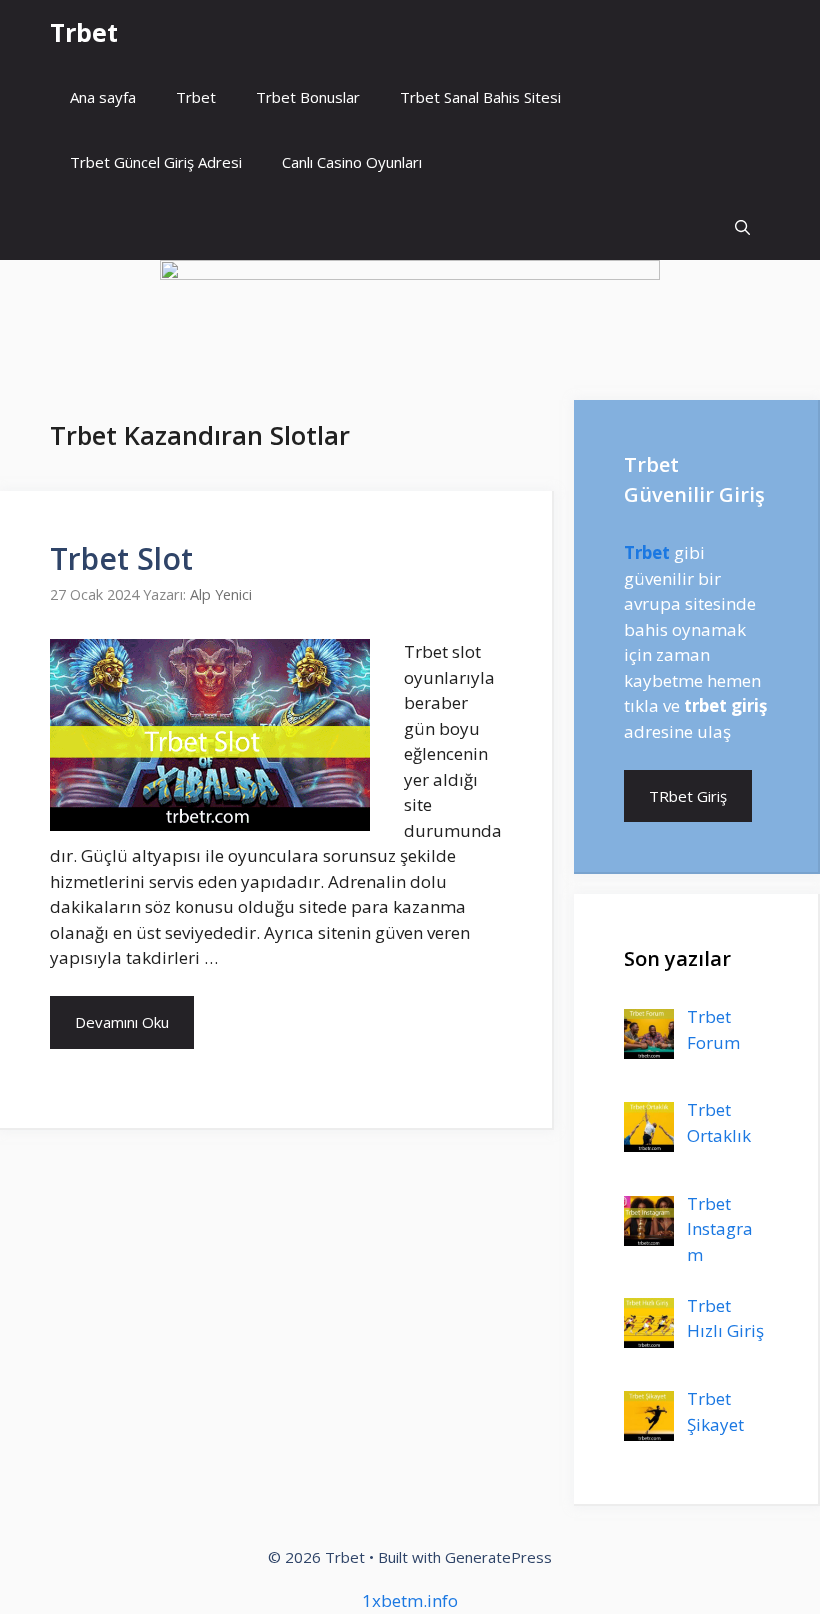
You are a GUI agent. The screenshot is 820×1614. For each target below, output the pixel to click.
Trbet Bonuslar (308, 97)
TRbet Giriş (688, 796)
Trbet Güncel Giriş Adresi (156, 162)
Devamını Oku (122, 1022)
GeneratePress (498, 1557)
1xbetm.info (410, 1600)
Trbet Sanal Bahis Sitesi (480, 97)
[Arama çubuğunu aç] (742, 227)
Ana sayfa (103, 97)
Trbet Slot (121, 558)
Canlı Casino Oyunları (352, 162)
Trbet (84, 32)
